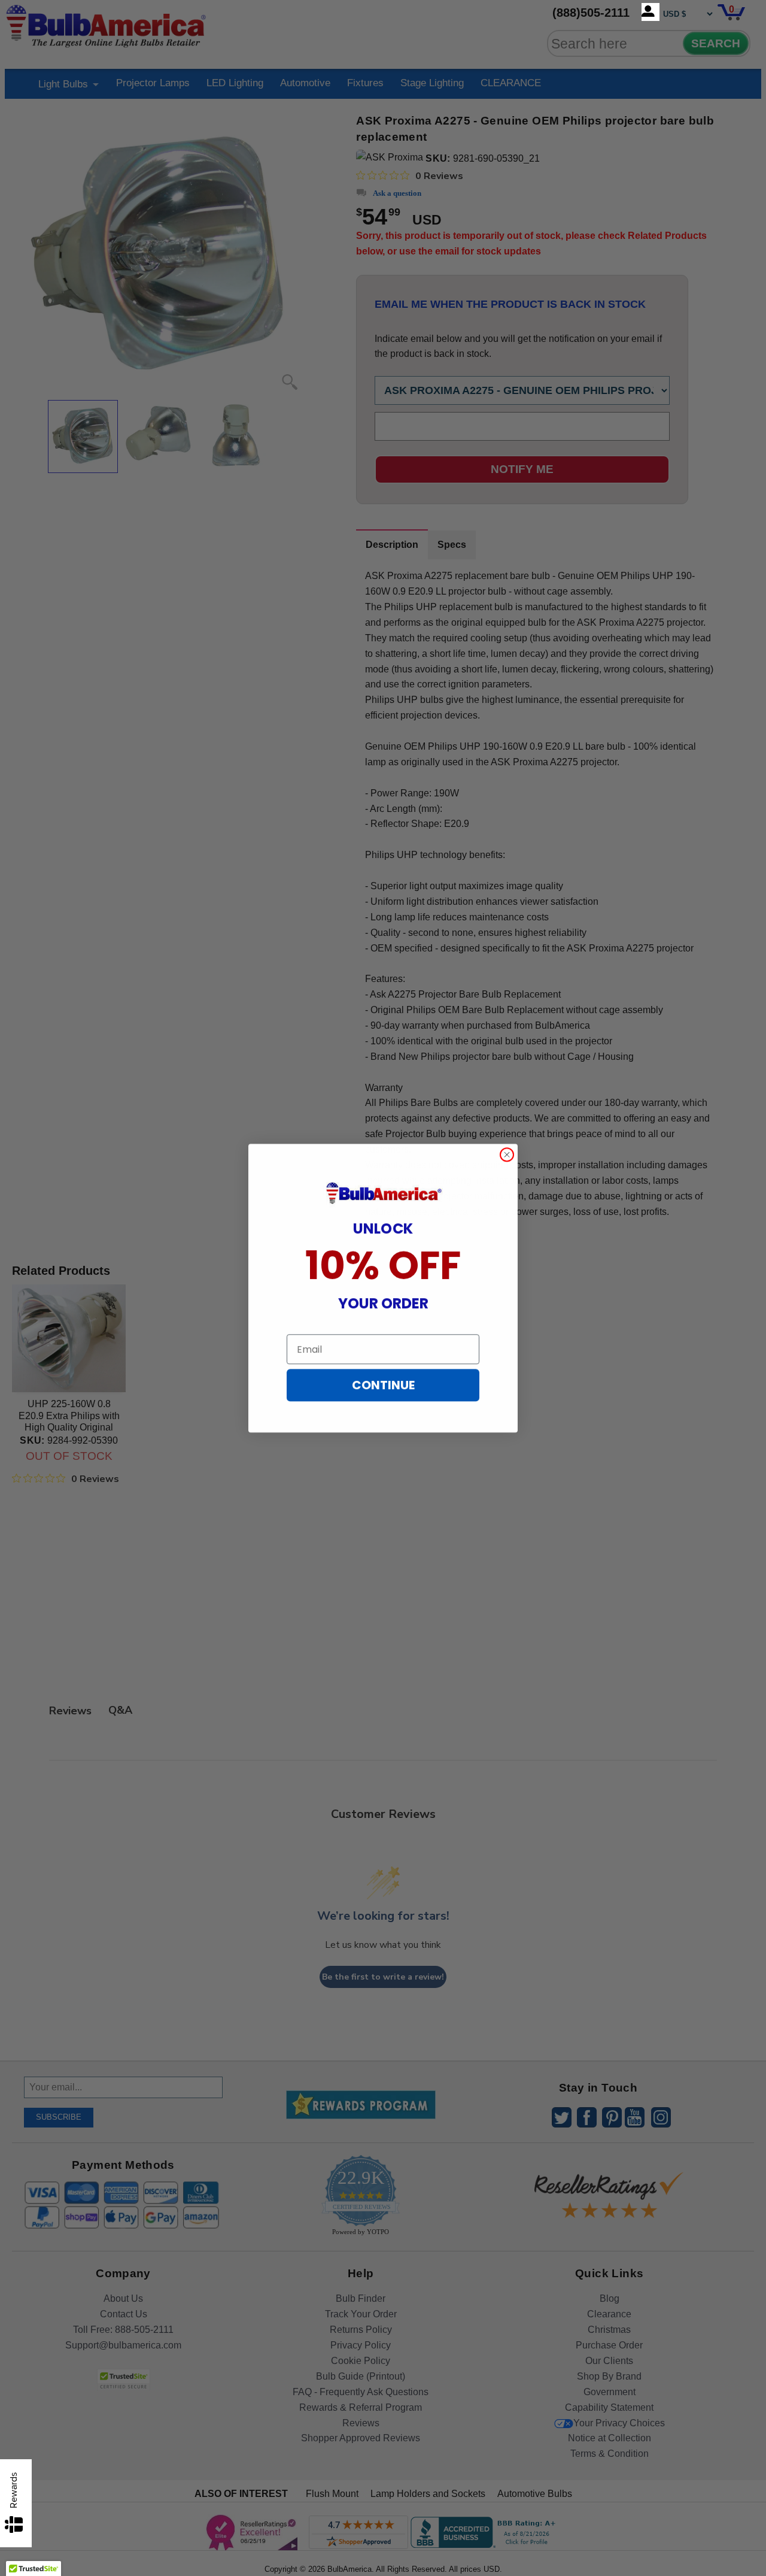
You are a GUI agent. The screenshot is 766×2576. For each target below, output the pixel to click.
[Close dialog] (507, 1154)
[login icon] (651, 12)
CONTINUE (383, 1385)
